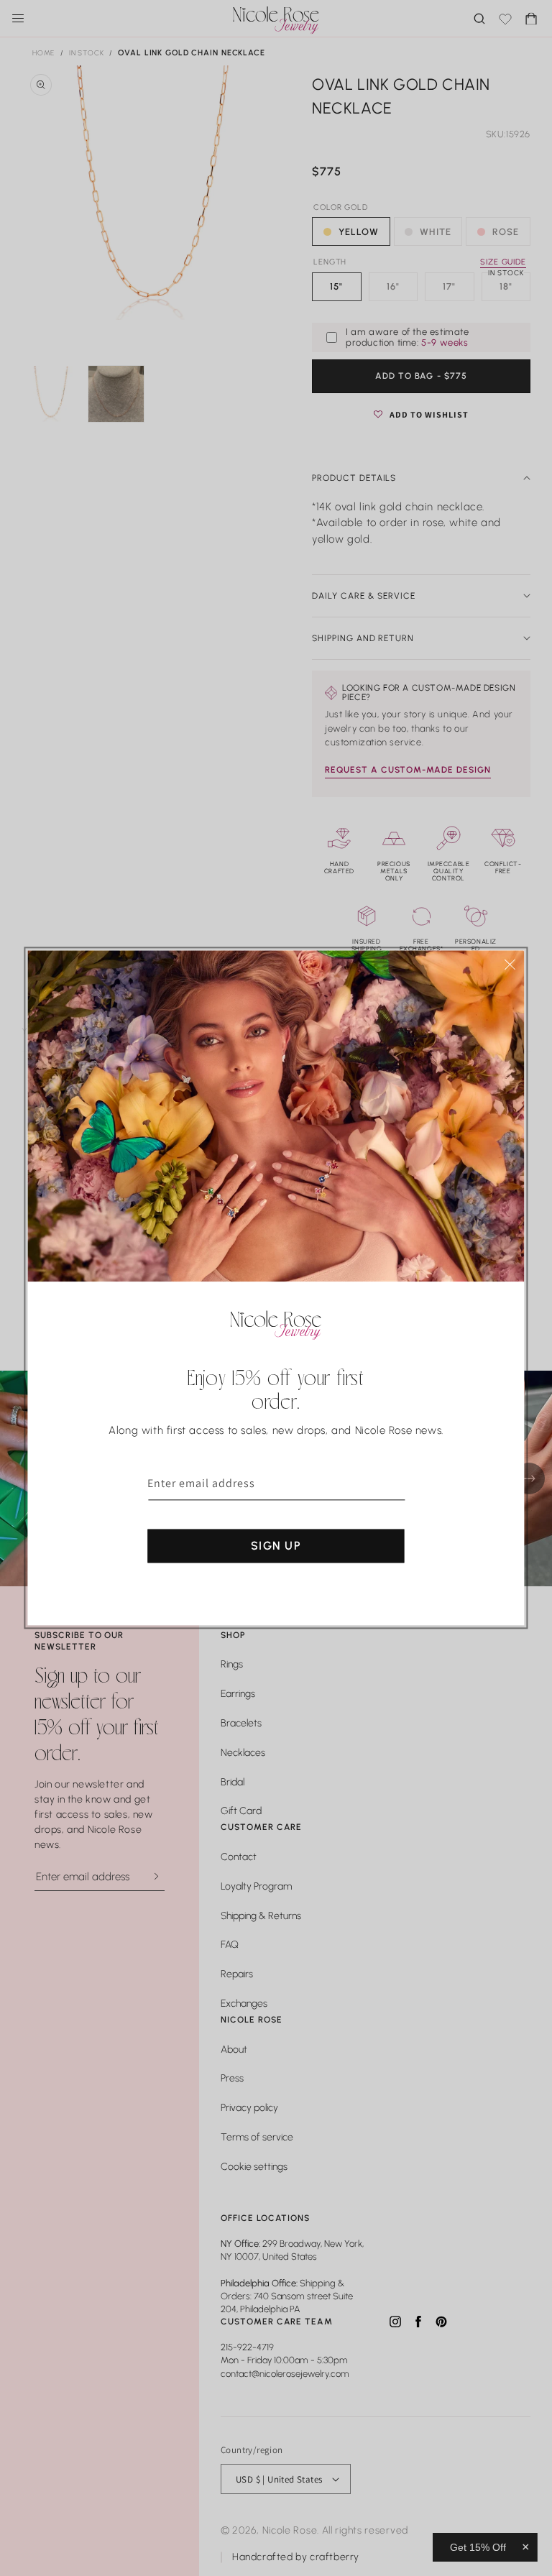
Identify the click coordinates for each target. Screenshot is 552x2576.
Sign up (276, 1546)
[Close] (510, 964)
